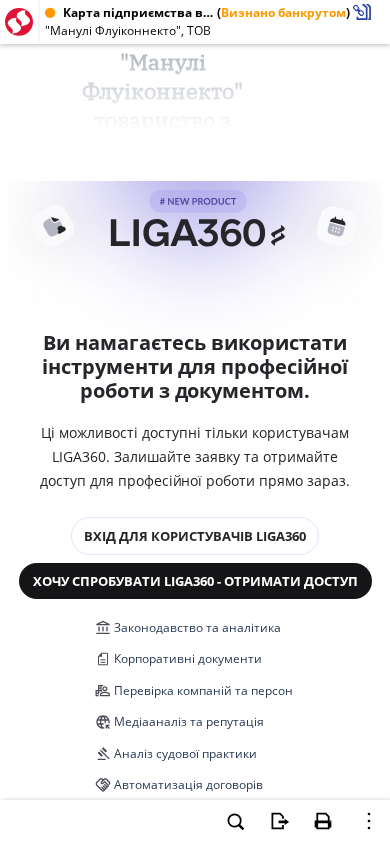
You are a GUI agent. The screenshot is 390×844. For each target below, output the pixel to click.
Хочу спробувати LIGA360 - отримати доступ (195, 581)
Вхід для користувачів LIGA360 (195, 536)
